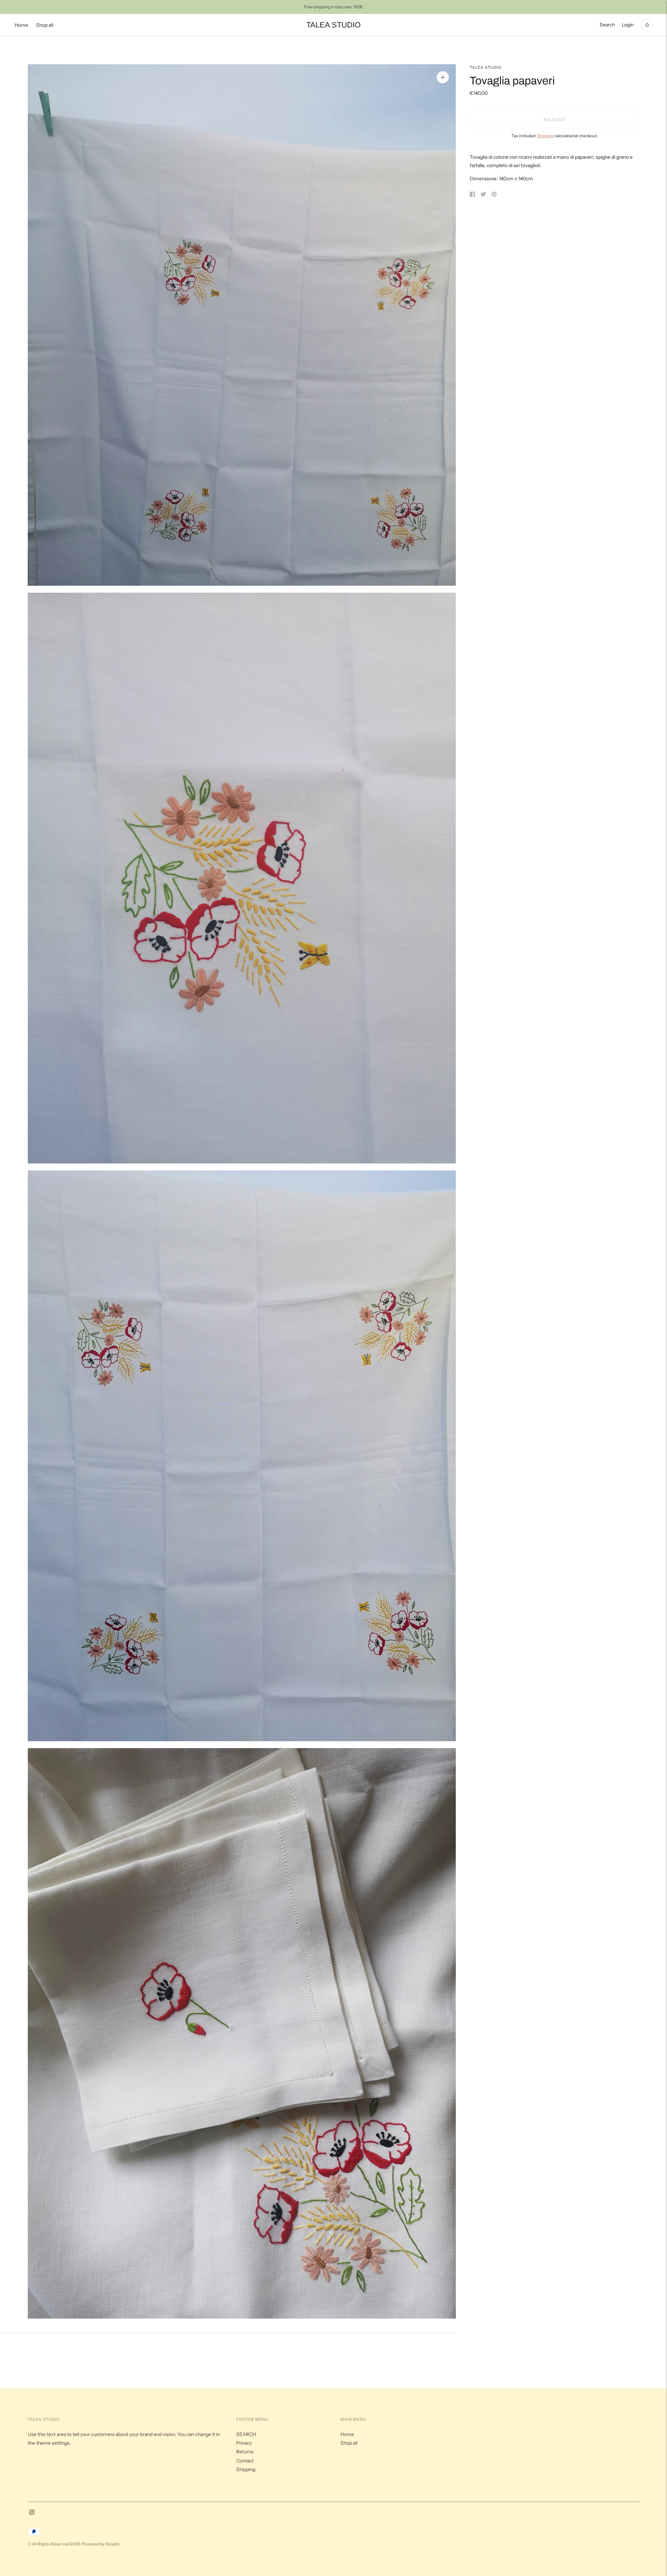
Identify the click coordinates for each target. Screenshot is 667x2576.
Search (607, 25)
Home (21, 25)
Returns (245, 2452)
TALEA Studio (486, 67)
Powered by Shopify (101, 2544)
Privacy (244, 2443)
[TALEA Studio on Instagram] (32, 2513)
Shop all (45, 25)
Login (628, 25)
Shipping (545, 136)
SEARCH (246, 2434)
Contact (245, 2461)
